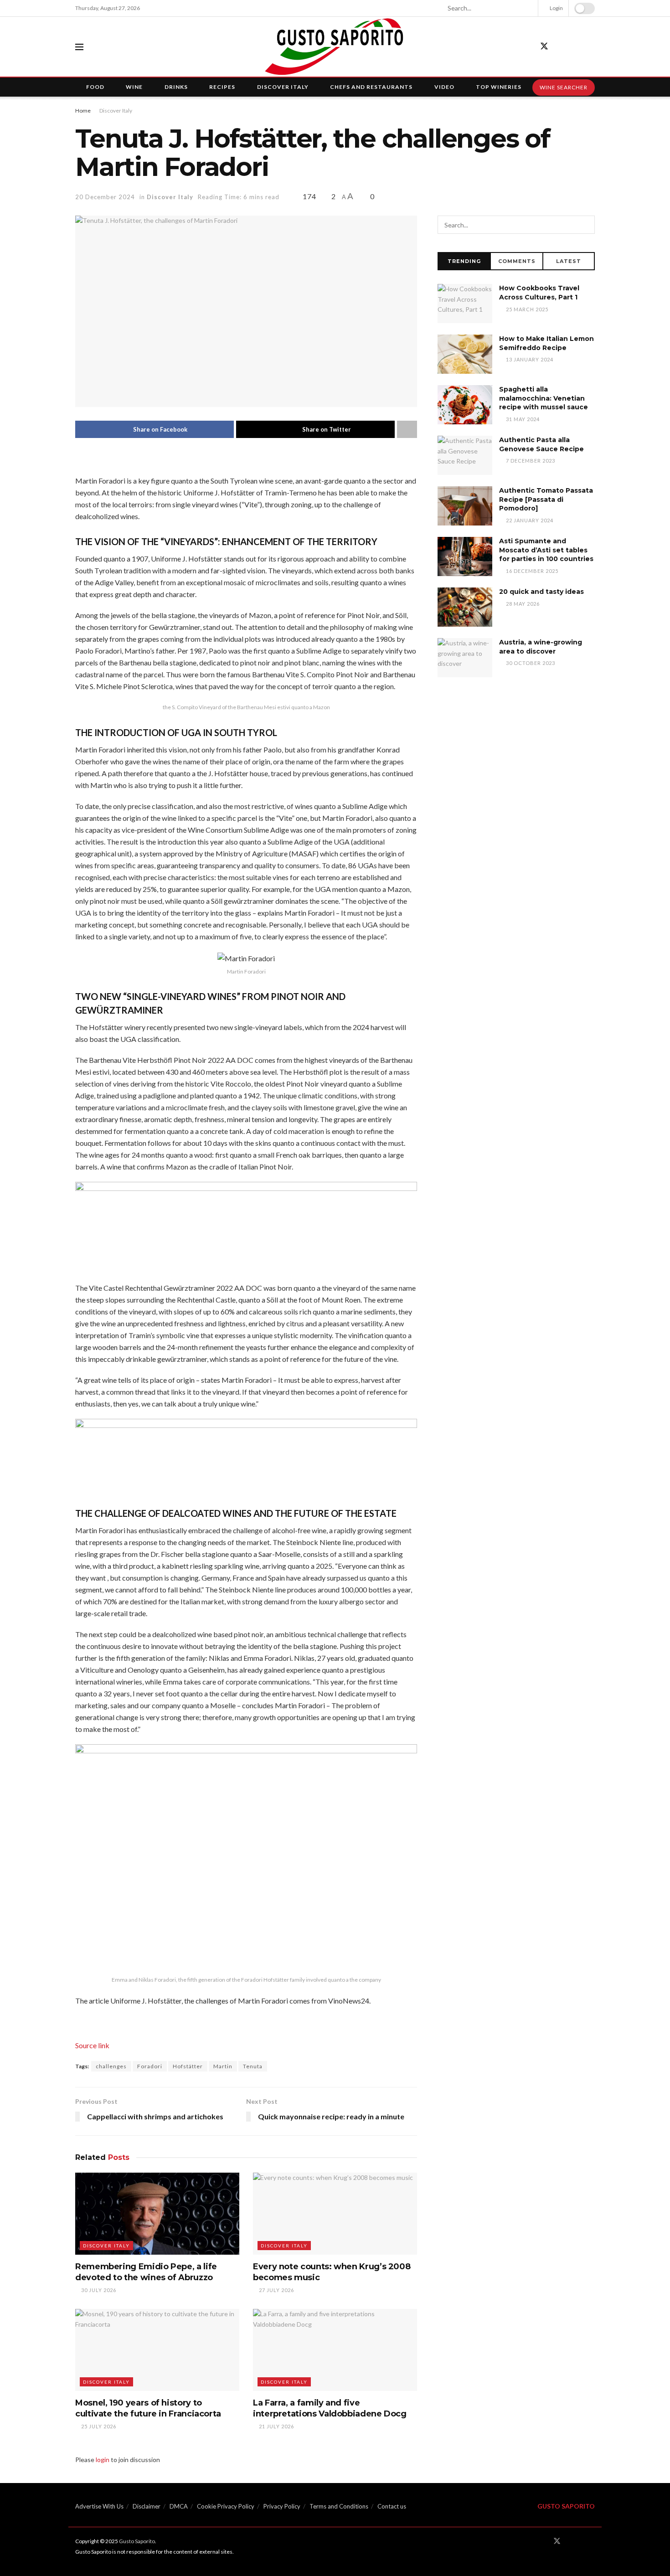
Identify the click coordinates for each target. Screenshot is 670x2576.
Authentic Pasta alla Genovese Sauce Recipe (541, 444)
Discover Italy (283, 87)
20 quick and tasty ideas (541, 592)
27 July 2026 (276, 2290)
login (103, 2460)
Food (95, 87)
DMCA (179, 2506)
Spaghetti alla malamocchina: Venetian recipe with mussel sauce (544, 398)
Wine (134, 87)
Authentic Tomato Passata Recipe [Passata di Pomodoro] (546, 499)
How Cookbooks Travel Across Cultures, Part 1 (539, 293)
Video (444, 87)
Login (556, 8)
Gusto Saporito (137, 2541)
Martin (223, 2066)
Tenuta (253, 2066)
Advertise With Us (99, 2506)
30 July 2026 (98, 2290)
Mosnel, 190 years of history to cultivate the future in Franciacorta (148, 2408)
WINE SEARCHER (564, 87)
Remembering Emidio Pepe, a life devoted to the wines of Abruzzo (146, 2272)
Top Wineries (499, 87)
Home (83, 111)
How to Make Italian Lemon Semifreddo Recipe (546, 343)
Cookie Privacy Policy (226, 2506)
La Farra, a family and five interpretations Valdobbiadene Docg (330, 2408)
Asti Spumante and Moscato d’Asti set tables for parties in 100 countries (546, 550)
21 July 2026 (276, 2426)
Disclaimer (147, 2506)
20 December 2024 (105, 197)
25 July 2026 (98, 2426)
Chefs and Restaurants (371, 87)
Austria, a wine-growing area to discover (541, 647)
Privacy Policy (282, 2506)
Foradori (150, 2066)
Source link (92, 2045)
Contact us (392, 2506)
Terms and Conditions (339, 2506)
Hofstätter (188, 2066)
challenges (111, 2066)
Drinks (176, 87)
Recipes (222, 87)
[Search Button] (527, 8)
